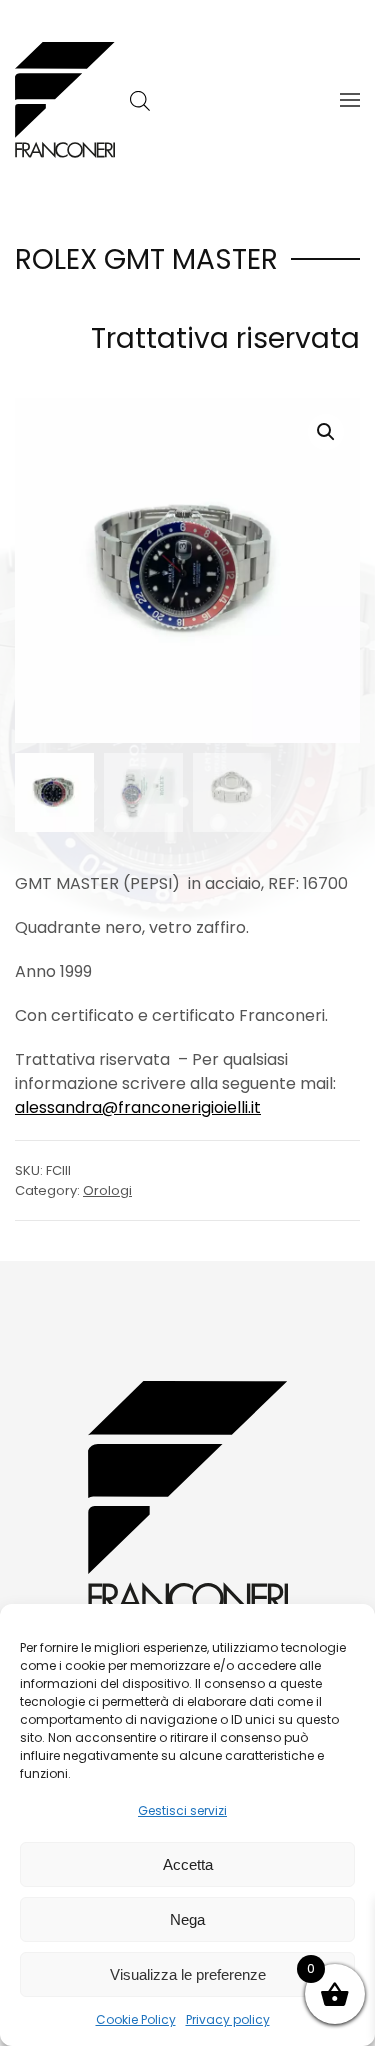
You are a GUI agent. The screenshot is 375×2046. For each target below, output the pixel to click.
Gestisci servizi (182, 1810)
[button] (350, 100)
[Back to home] (65, 100)
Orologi (107, 1190)
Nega (187, 1919)
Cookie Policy (136, 2019)
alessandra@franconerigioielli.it (138, 1107)
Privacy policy (228, 2019)
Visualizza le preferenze (188, 1974)
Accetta (188, 1864)
